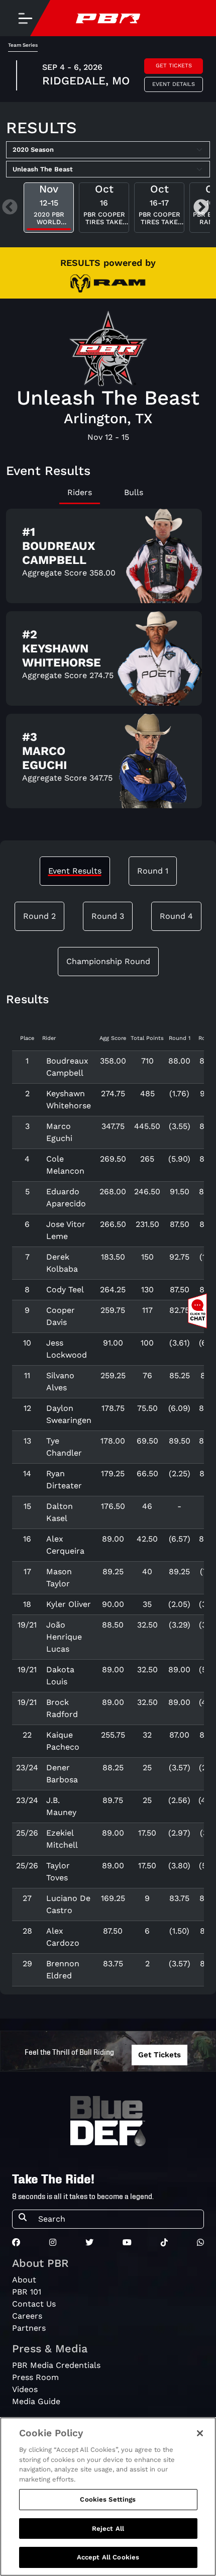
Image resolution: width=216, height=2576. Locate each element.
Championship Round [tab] (108, 961)
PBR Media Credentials (56, 2365)
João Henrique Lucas (64, 1637)
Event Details (174, 84)
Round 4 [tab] (176, 916)
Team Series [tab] (23, 45)
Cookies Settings (108, 2499)
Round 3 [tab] (108, 916)
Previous (10, 208)
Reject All (108, 2529)
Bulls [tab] (134, 492)
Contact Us (34, 2304)
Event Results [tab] (75, 871)
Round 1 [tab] (153, 871)
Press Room (35, 2377)
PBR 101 (27, 2292)
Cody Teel (65, 1290)
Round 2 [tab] (39, 916)
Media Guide (36, 2401)
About (24, 2280)
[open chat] (199, 1311)
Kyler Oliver (69, 1604)
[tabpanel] (108, 662)
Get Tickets (174, 66)
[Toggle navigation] (25, 18)
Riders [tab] (80, 492)
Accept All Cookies (108, 2557)
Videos (25, 2389)
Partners (29, 2328)
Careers (27, 2316)
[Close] (200, 2433)
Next (201, 208)
